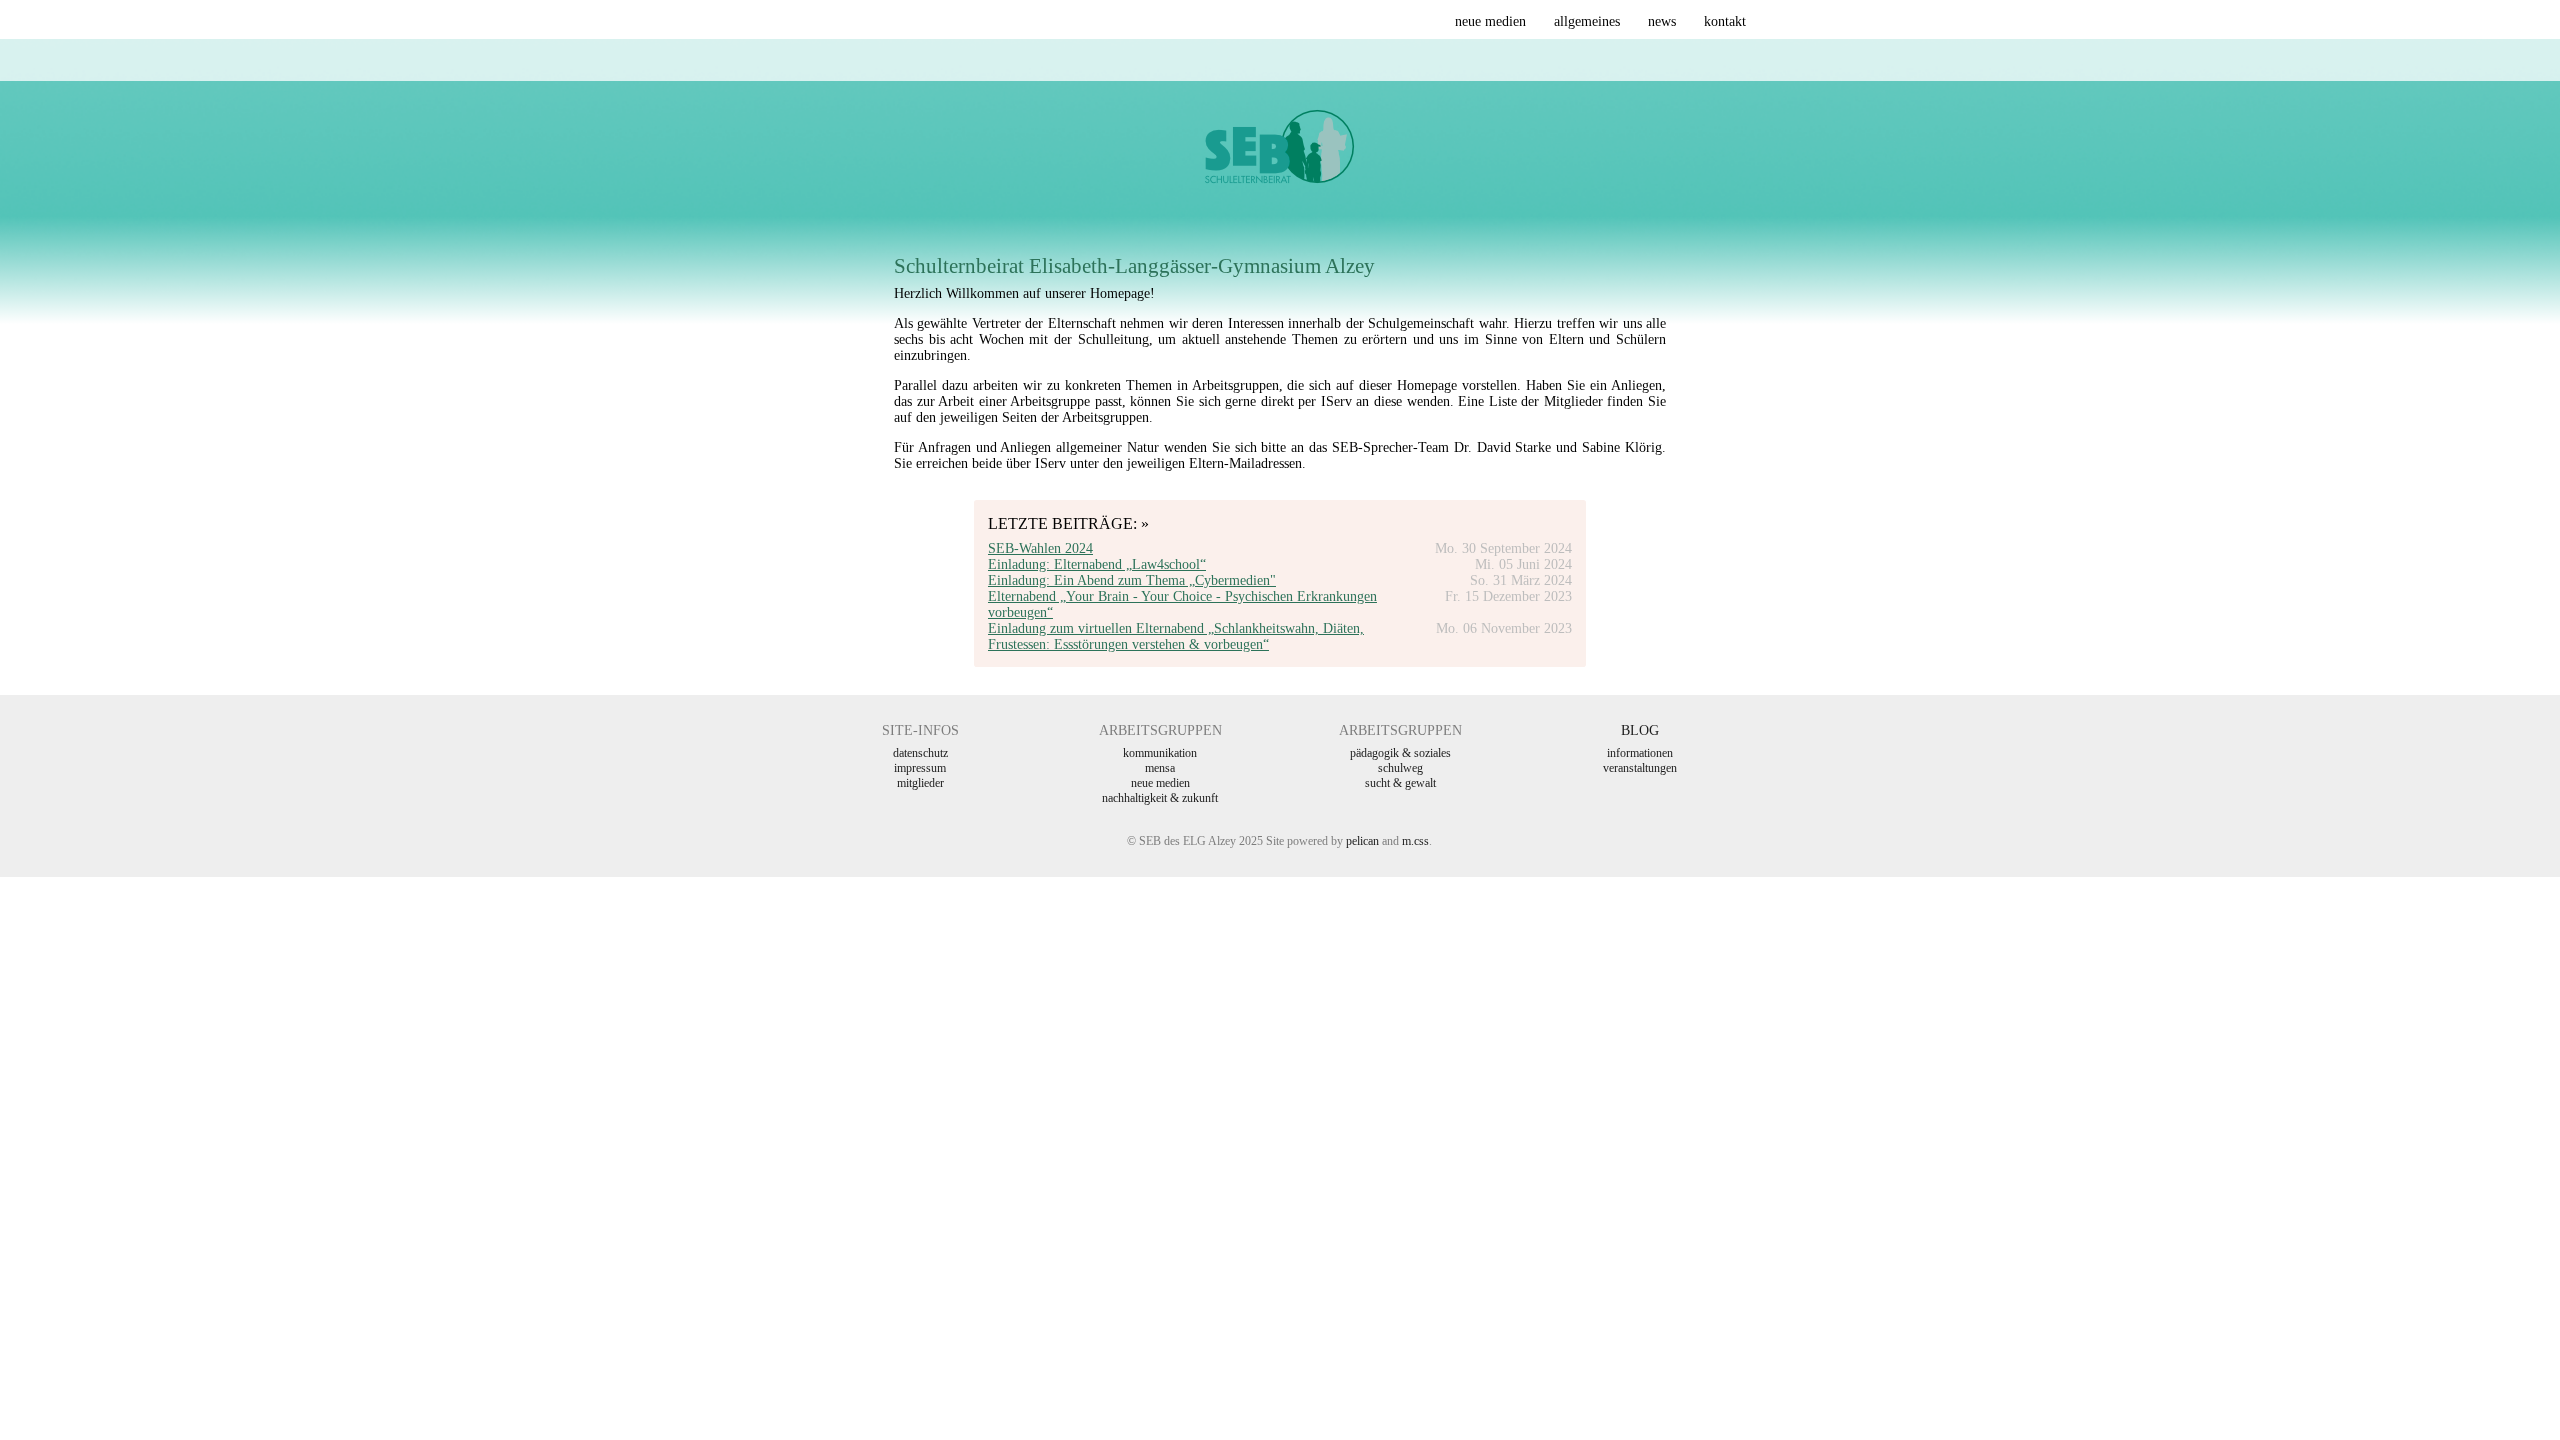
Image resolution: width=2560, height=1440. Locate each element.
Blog (1640, 730)
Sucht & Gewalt (1400, 783)
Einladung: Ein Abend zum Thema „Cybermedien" (1132, 580)
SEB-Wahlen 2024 (1040, 548)
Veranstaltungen (1640, 768)
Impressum (920, 768)
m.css (1415, 841)
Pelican (1362, 841)
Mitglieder (920, 783)
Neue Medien (1490, 21)
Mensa (1160, 768)
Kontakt (1725, 21)
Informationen (1640, 753)
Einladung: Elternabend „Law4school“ (1097, 564)
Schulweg (1400, 768)
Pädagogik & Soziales (1400, 753)
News (1662, 21)
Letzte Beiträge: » (1068, 523)
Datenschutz (920, 753)
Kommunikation (1160, 753)
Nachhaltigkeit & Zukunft (1160, 798)
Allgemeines (1587, 21)
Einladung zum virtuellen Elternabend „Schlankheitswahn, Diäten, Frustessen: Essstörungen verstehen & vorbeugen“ (1176, 636)
